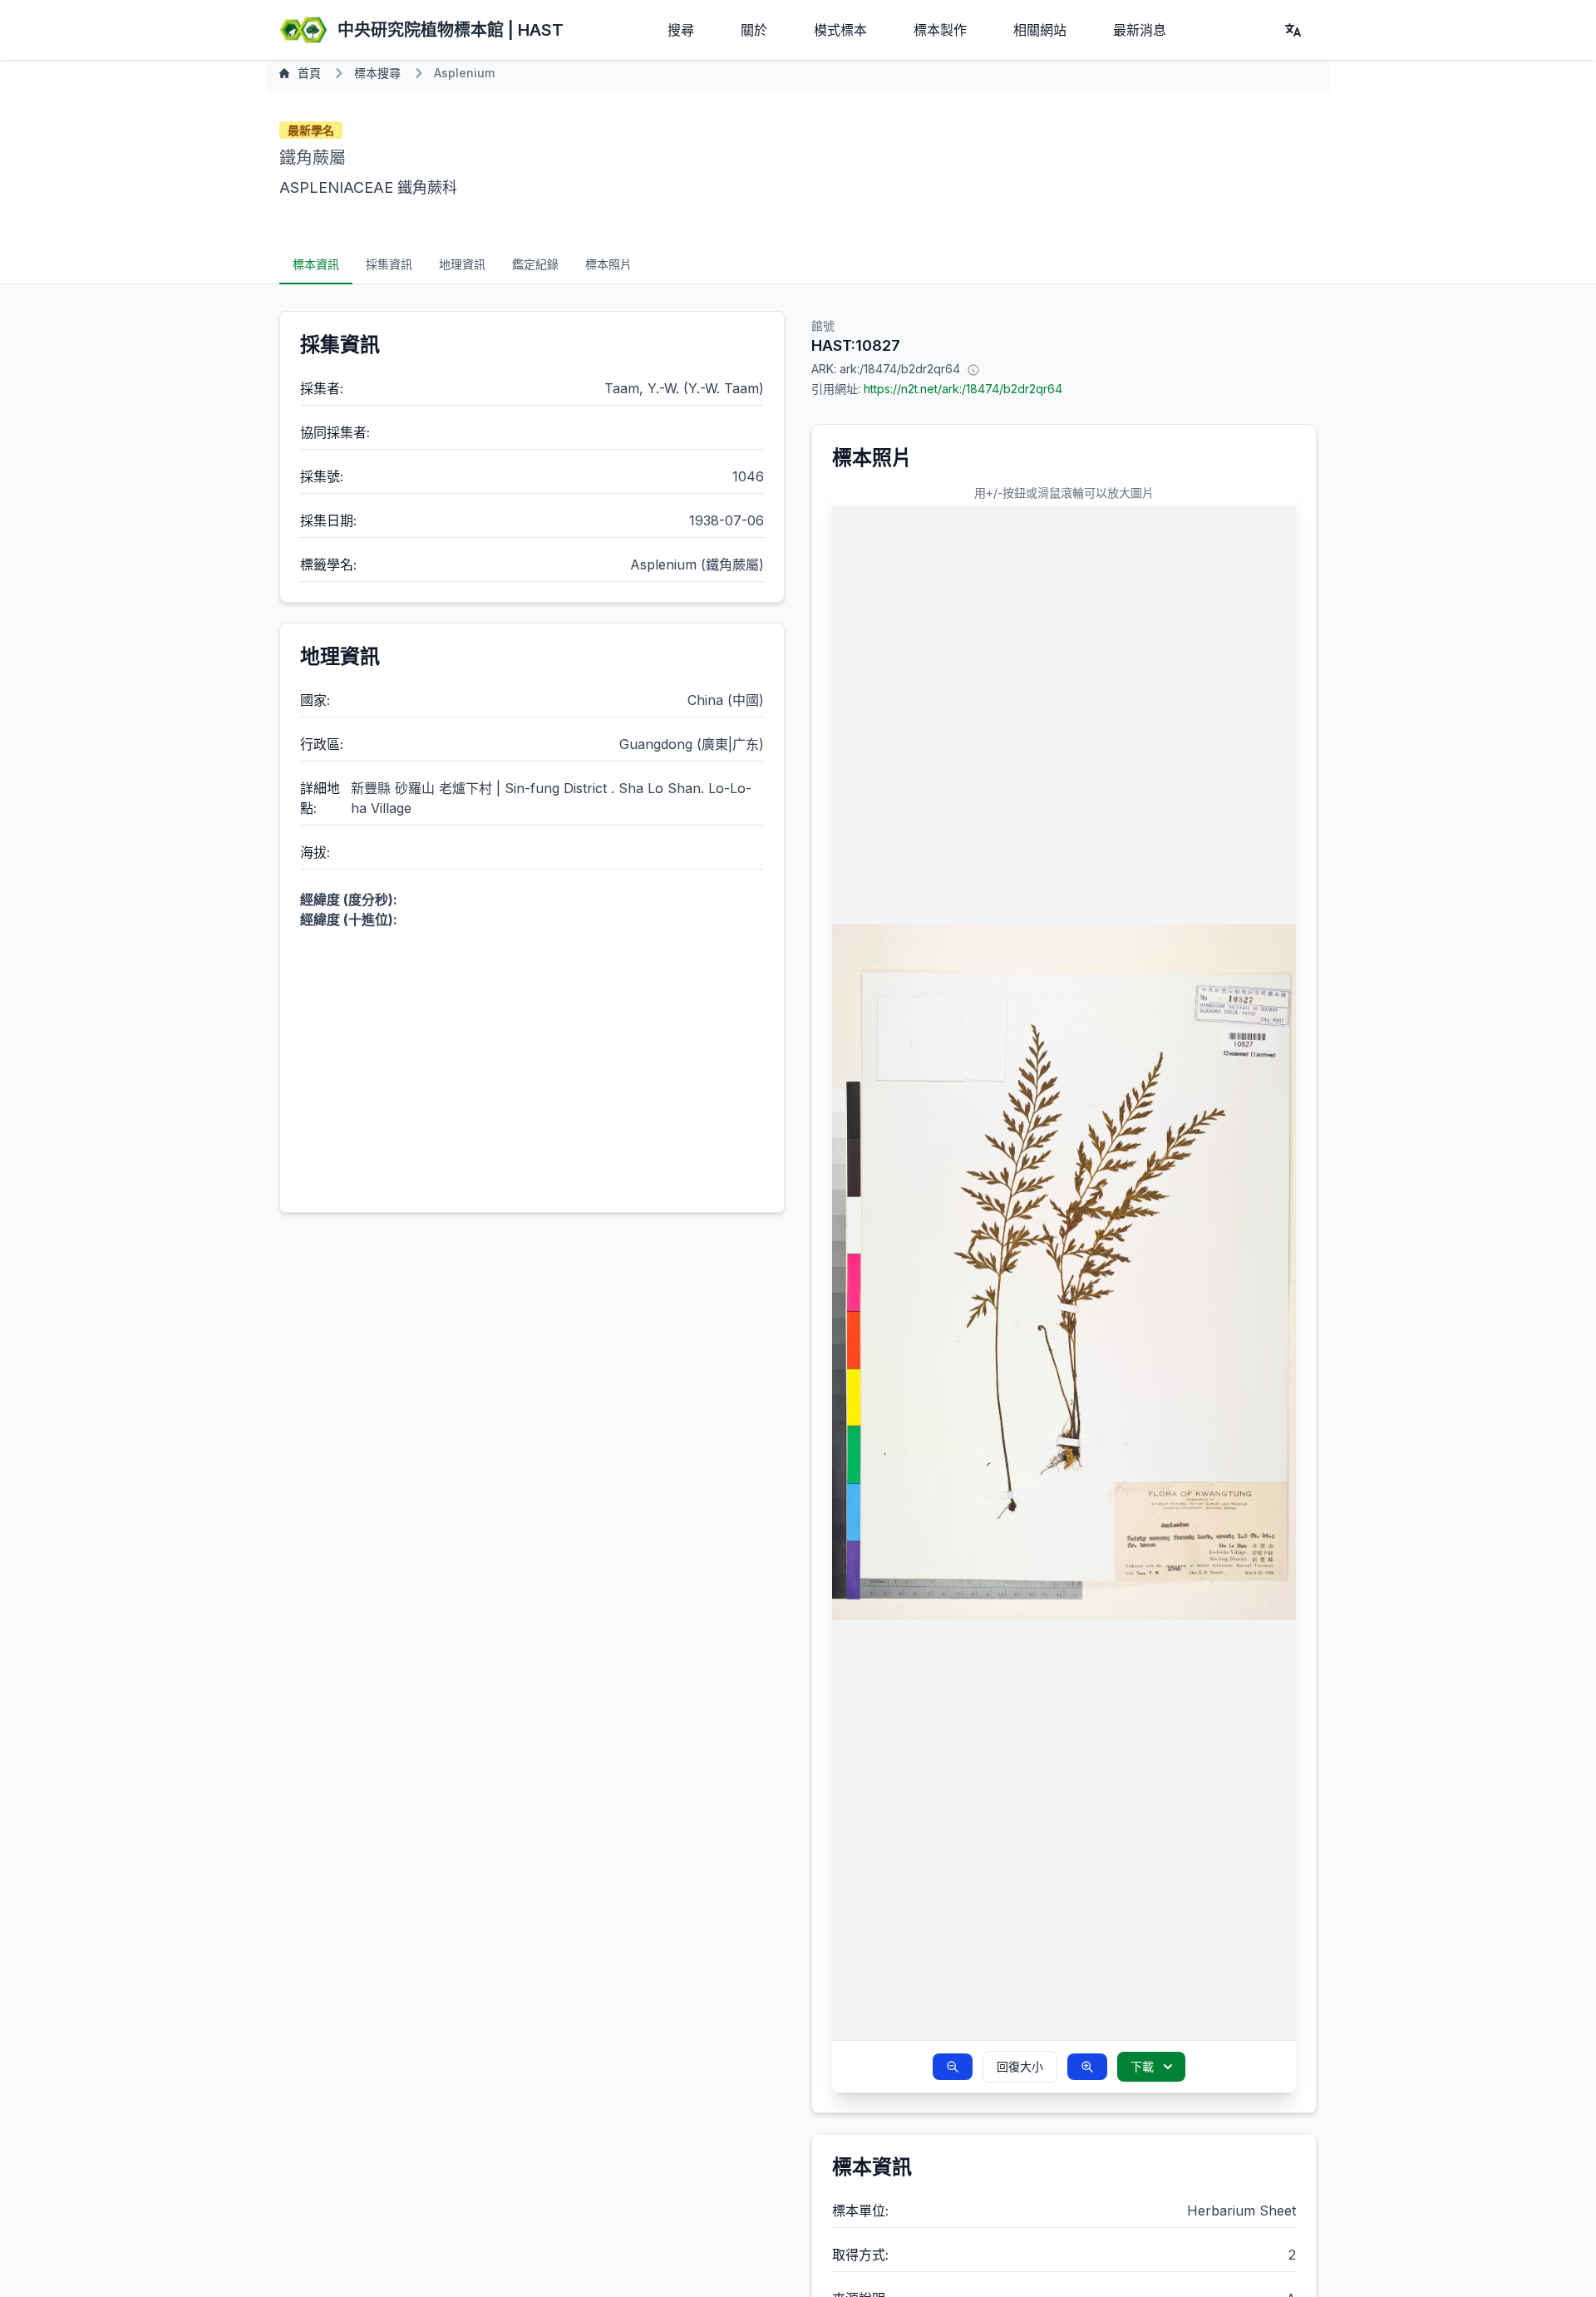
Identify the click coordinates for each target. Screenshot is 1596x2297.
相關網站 (1040, 30)
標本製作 (940, 30)
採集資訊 (389, 264)
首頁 (309, 73)
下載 (1142, 2066)
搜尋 (681, 30)
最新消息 (1140, 30)
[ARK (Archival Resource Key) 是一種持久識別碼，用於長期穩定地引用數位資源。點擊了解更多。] (973, 369)
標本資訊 (316, 264)
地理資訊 (462, 264)
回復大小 (1020, 2066)
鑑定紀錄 (535, 264)
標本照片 (608, 264)
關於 (754, 30)
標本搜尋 (377, 73)
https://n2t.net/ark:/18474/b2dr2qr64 (963, 389)
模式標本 (840, 30)
